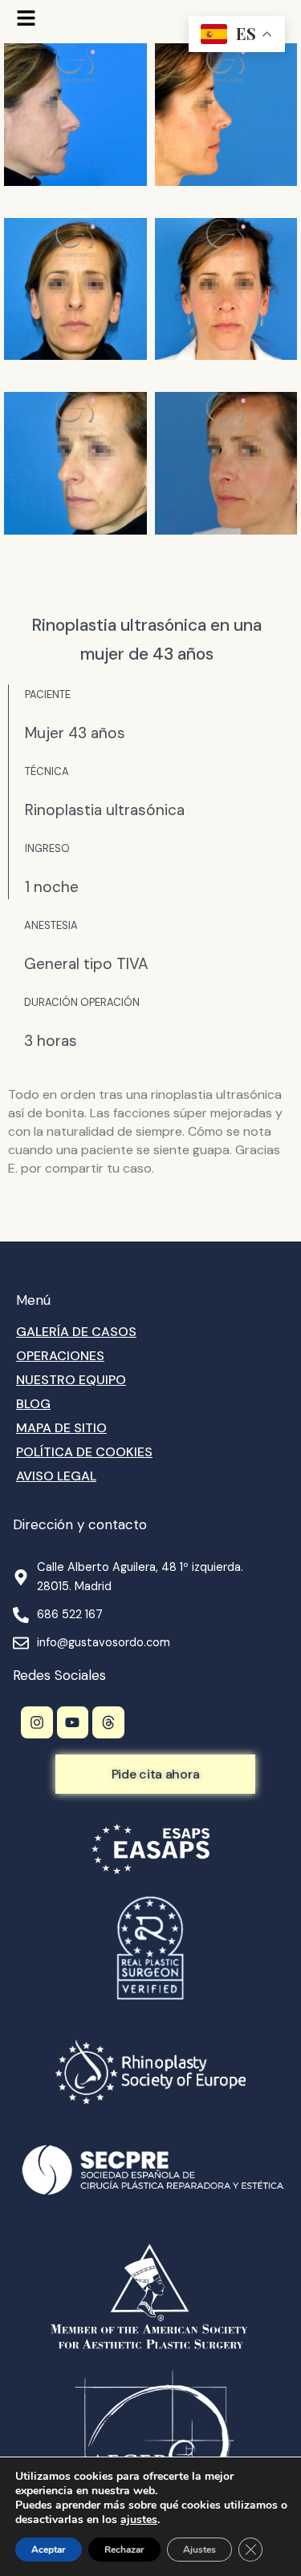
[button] (26, 20)
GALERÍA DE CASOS (76, 1332)
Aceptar (49, 2550)
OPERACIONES (60, 1356)
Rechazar (124, 2550)
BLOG (33, 1404)
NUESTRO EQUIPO (71, 1380)
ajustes (139, 2520)
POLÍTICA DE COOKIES (84, 1452)
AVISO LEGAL (56, 1476)
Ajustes (199, 2550)
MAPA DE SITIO (61, 1428)
